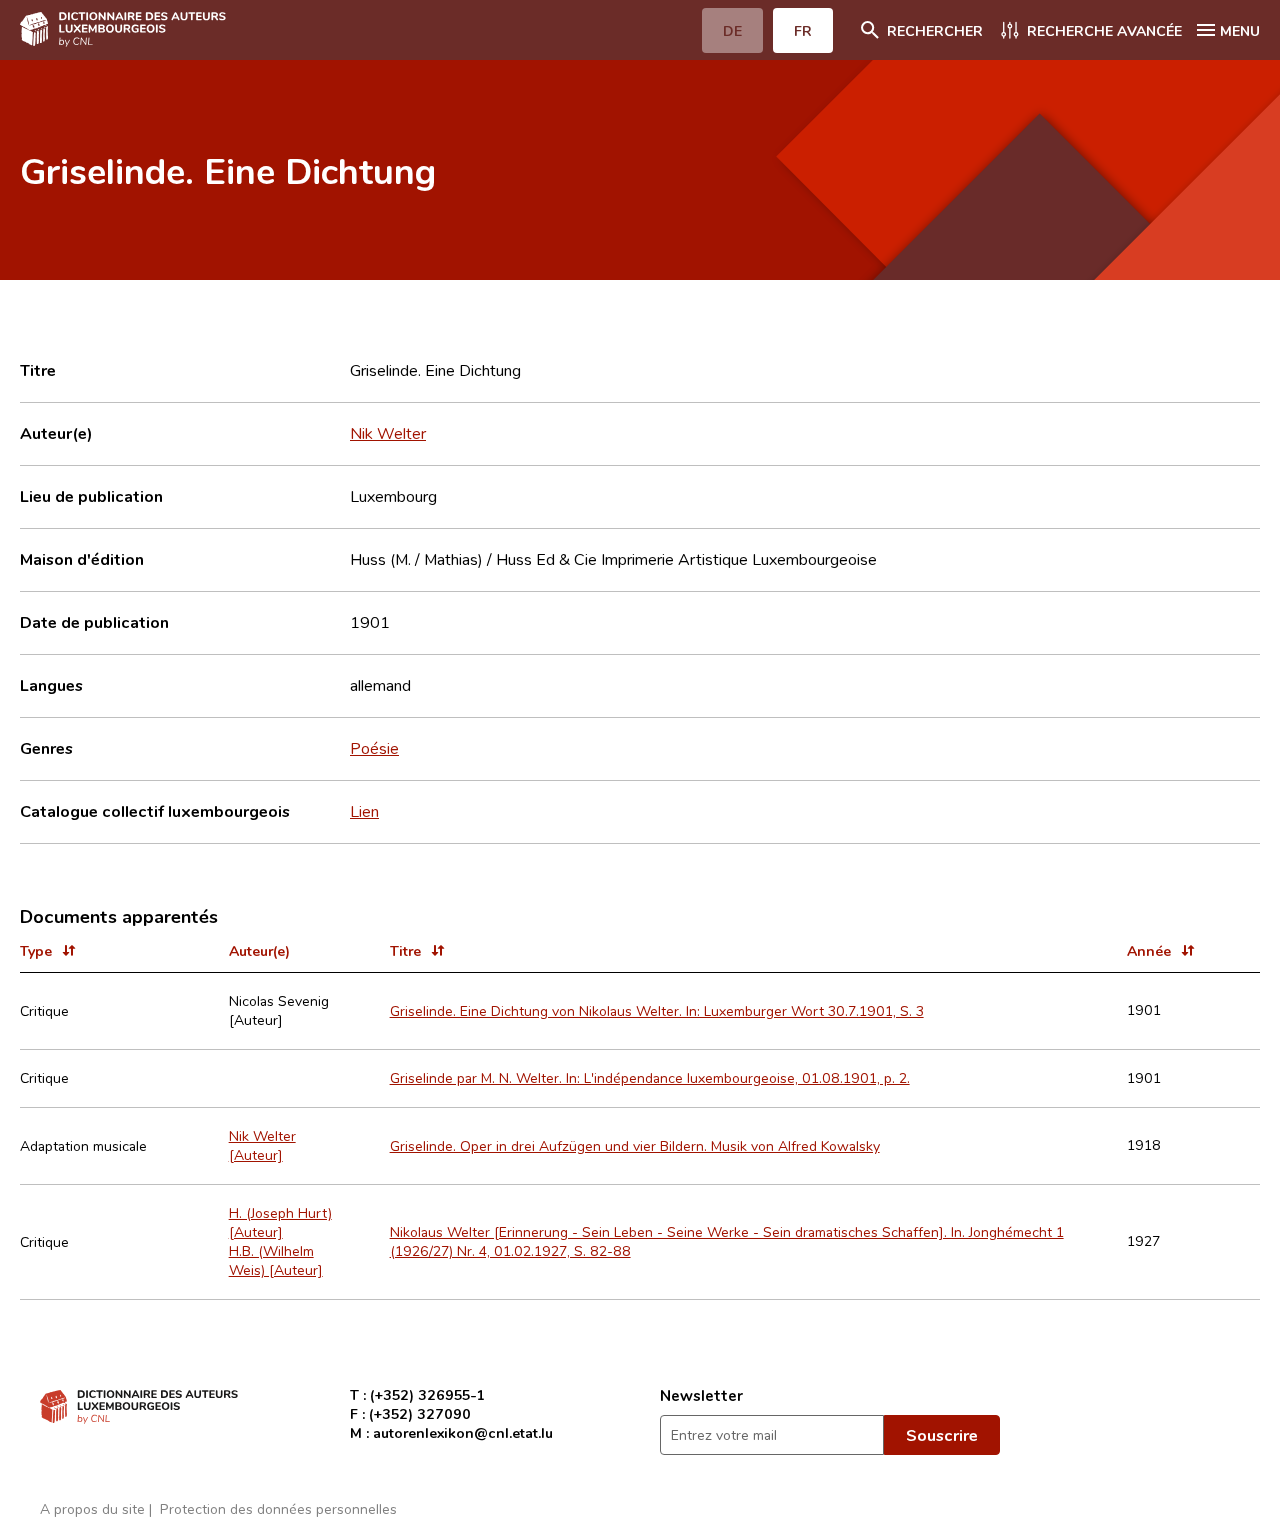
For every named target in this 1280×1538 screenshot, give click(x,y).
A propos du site (92, 1508)
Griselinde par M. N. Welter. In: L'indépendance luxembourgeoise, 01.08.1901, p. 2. (650, 1077)
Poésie (374, 748)
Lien (364, 811)
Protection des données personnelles (278, 1508)
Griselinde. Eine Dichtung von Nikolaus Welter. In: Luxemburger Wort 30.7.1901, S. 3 (657, 1010)
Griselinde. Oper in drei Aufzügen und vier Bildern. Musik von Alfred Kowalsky (635, 1145)
